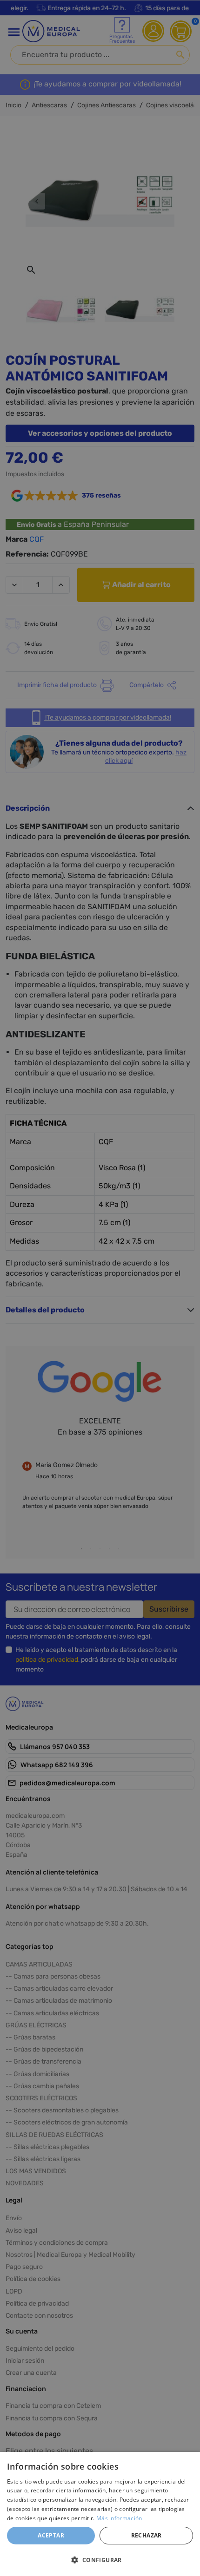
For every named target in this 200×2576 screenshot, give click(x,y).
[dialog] (100, 2514)
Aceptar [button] (51, 2535)
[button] (100, 2560)
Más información (119, 2518)
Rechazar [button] (147, 2535)
